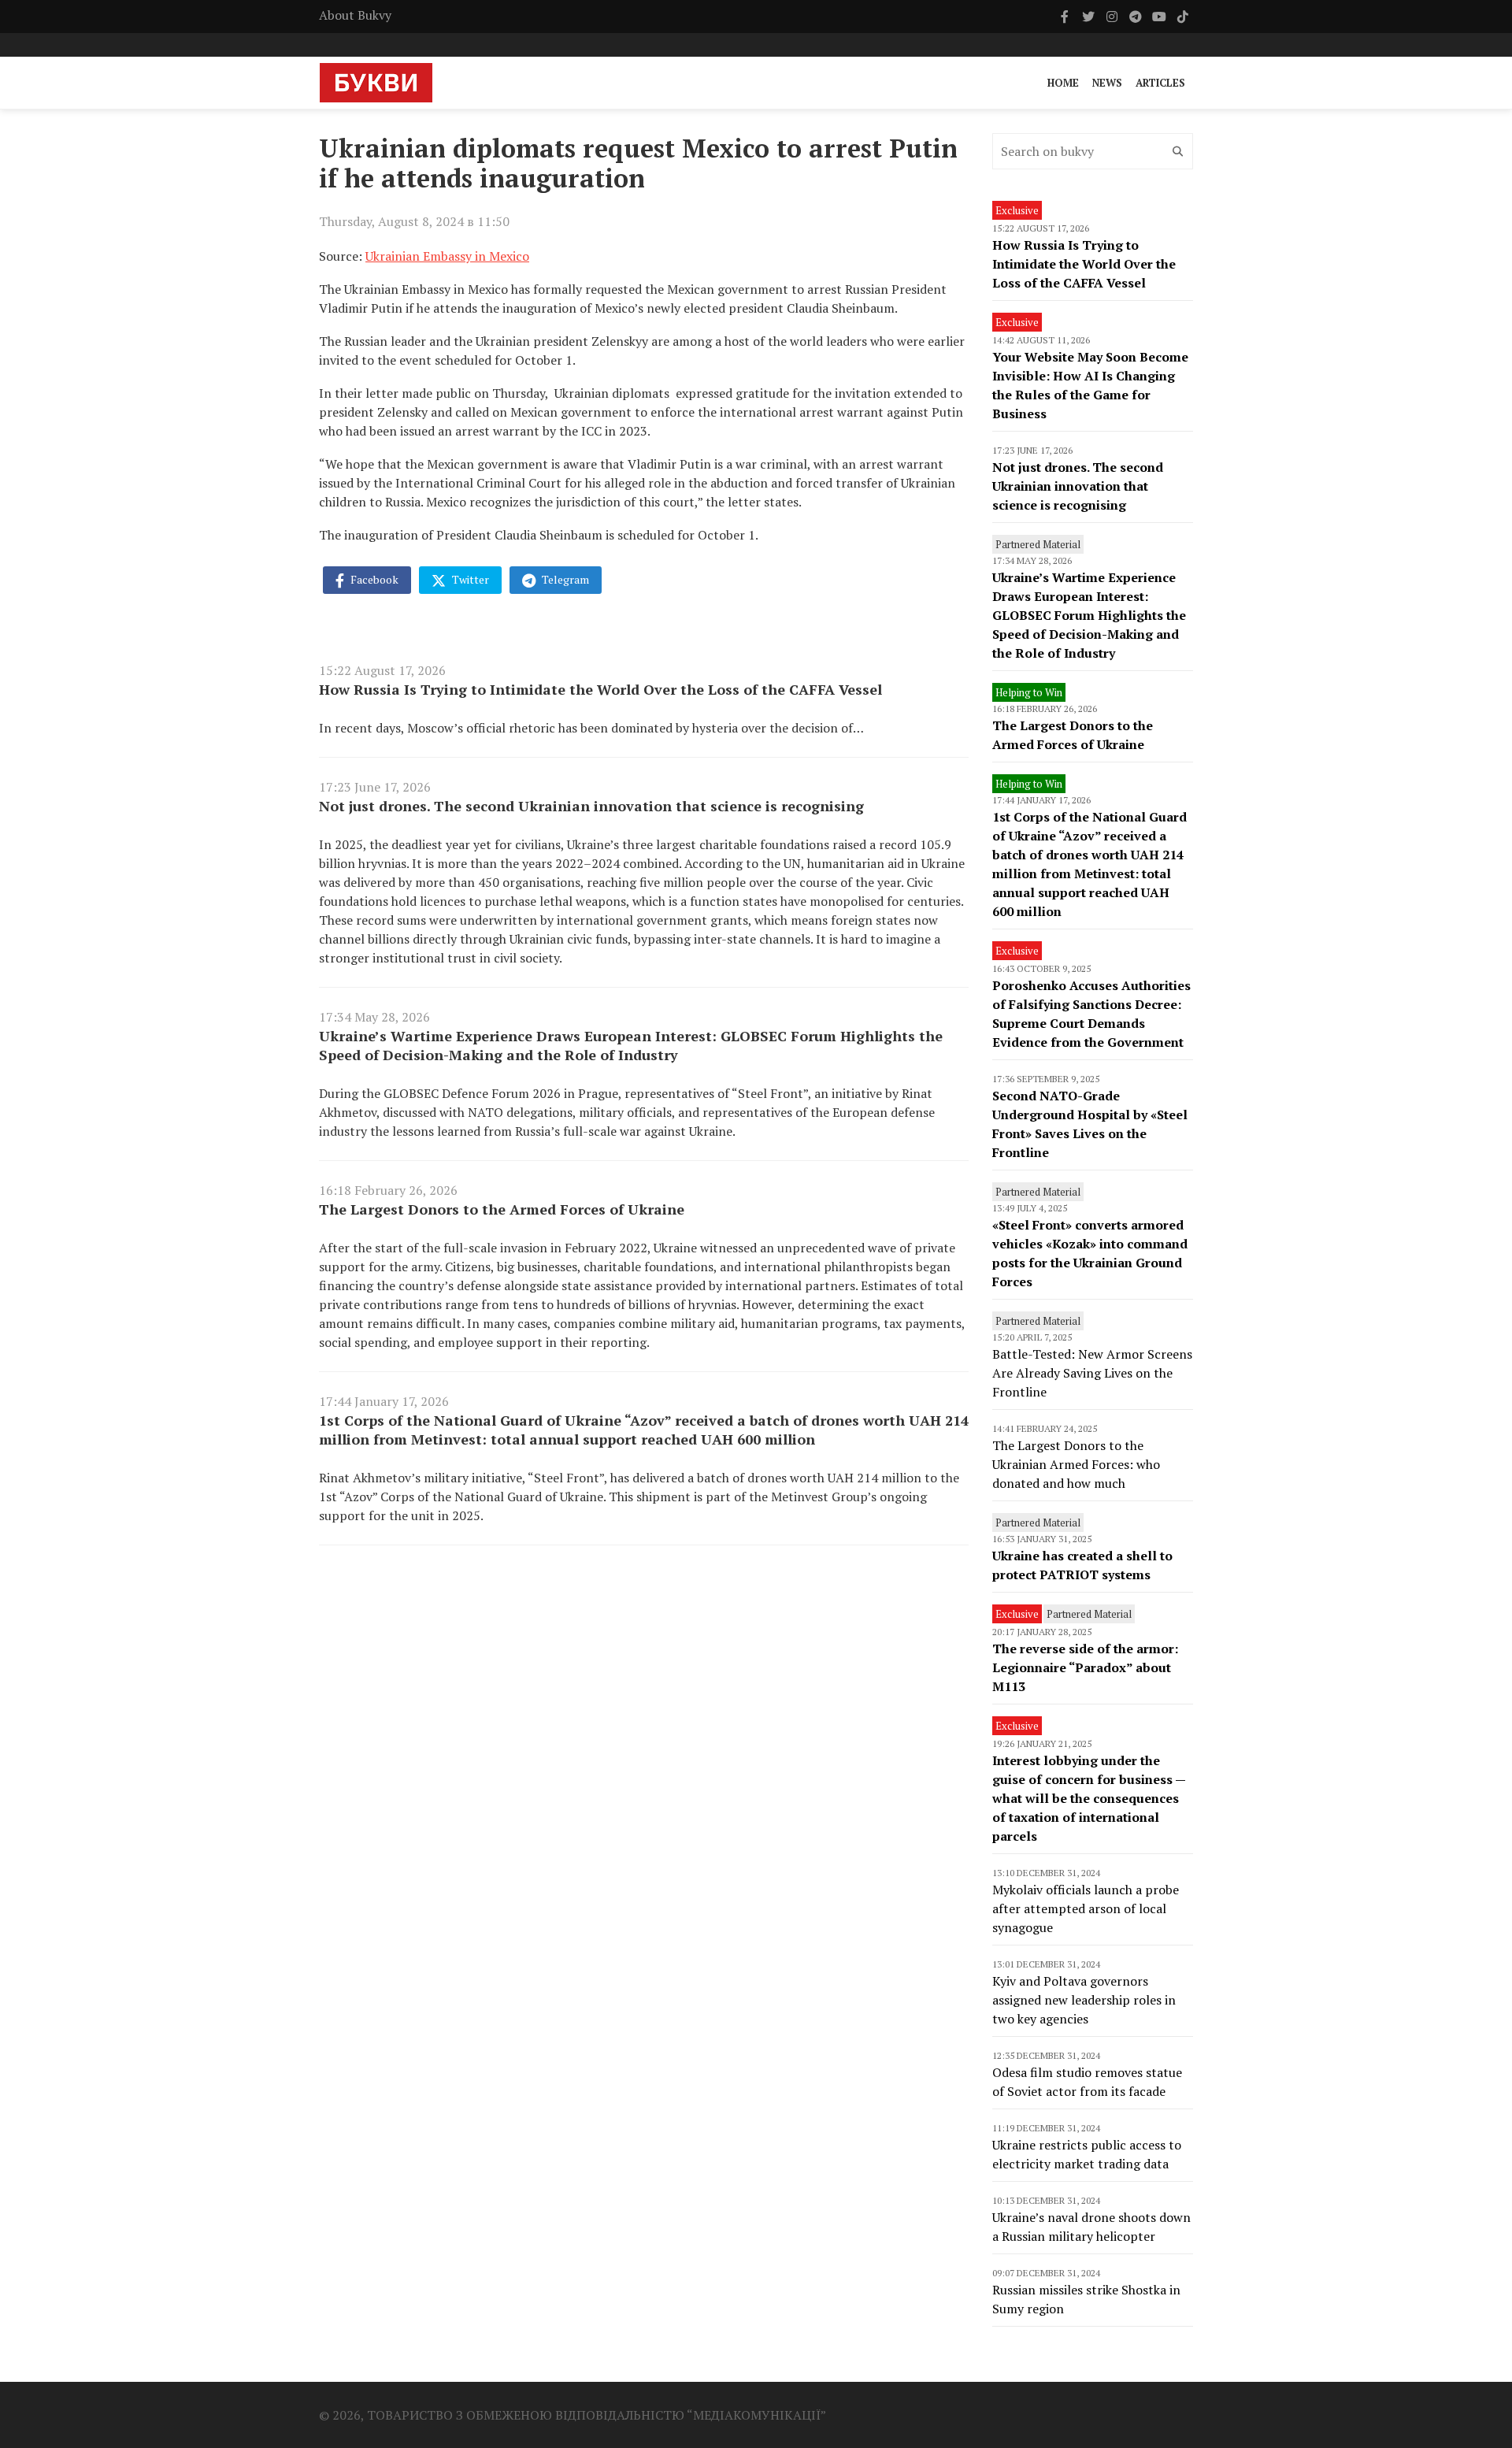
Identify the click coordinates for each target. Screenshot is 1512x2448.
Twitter (469, 579)
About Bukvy (355, 15)
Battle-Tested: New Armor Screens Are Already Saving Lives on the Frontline (1092, 1373)
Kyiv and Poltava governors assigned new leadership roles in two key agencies (1084, 2000)
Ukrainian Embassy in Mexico (447, 256)
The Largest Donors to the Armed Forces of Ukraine (502, 1209)
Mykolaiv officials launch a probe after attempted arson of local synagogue (1086, 1908)
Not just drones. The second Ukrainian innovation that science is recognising (591, 806)
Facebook (373, 579)
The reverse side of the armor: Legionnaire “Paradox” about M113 (1085, 1667)
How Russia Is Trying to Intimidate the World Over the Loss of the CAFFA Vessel (600, 689)
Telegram (564, 579)
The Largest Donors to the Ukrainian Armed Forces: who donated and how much (1076, 1464)
